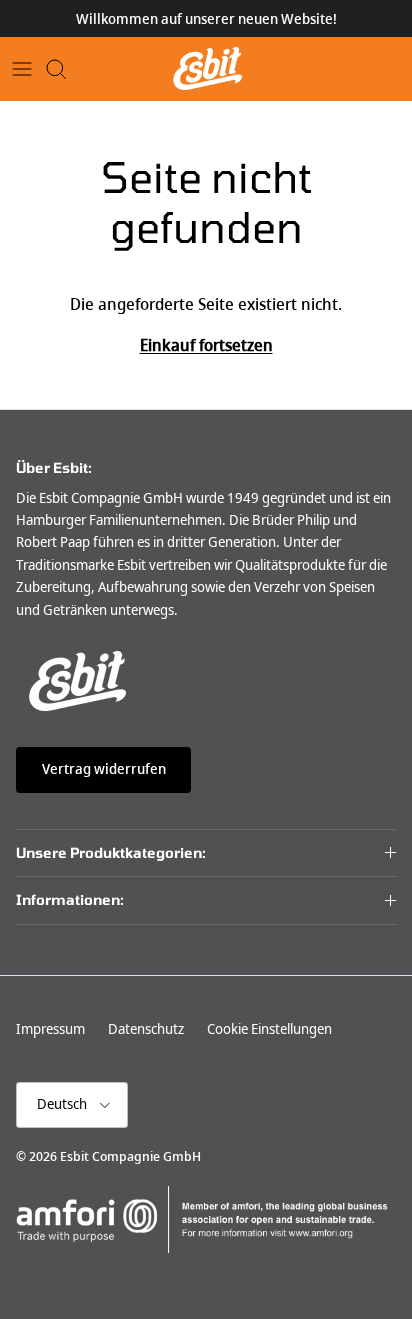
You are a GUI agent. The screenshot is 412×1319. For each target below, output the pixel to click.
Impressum (50, 1029)
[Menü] (22, 69)
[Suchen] (66, 69)
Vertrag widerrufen (104, 769)
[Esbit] (206, 68)
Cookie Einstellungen (269, 1029)
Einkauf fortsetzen (206, 345)
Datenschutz (146, 1029)
